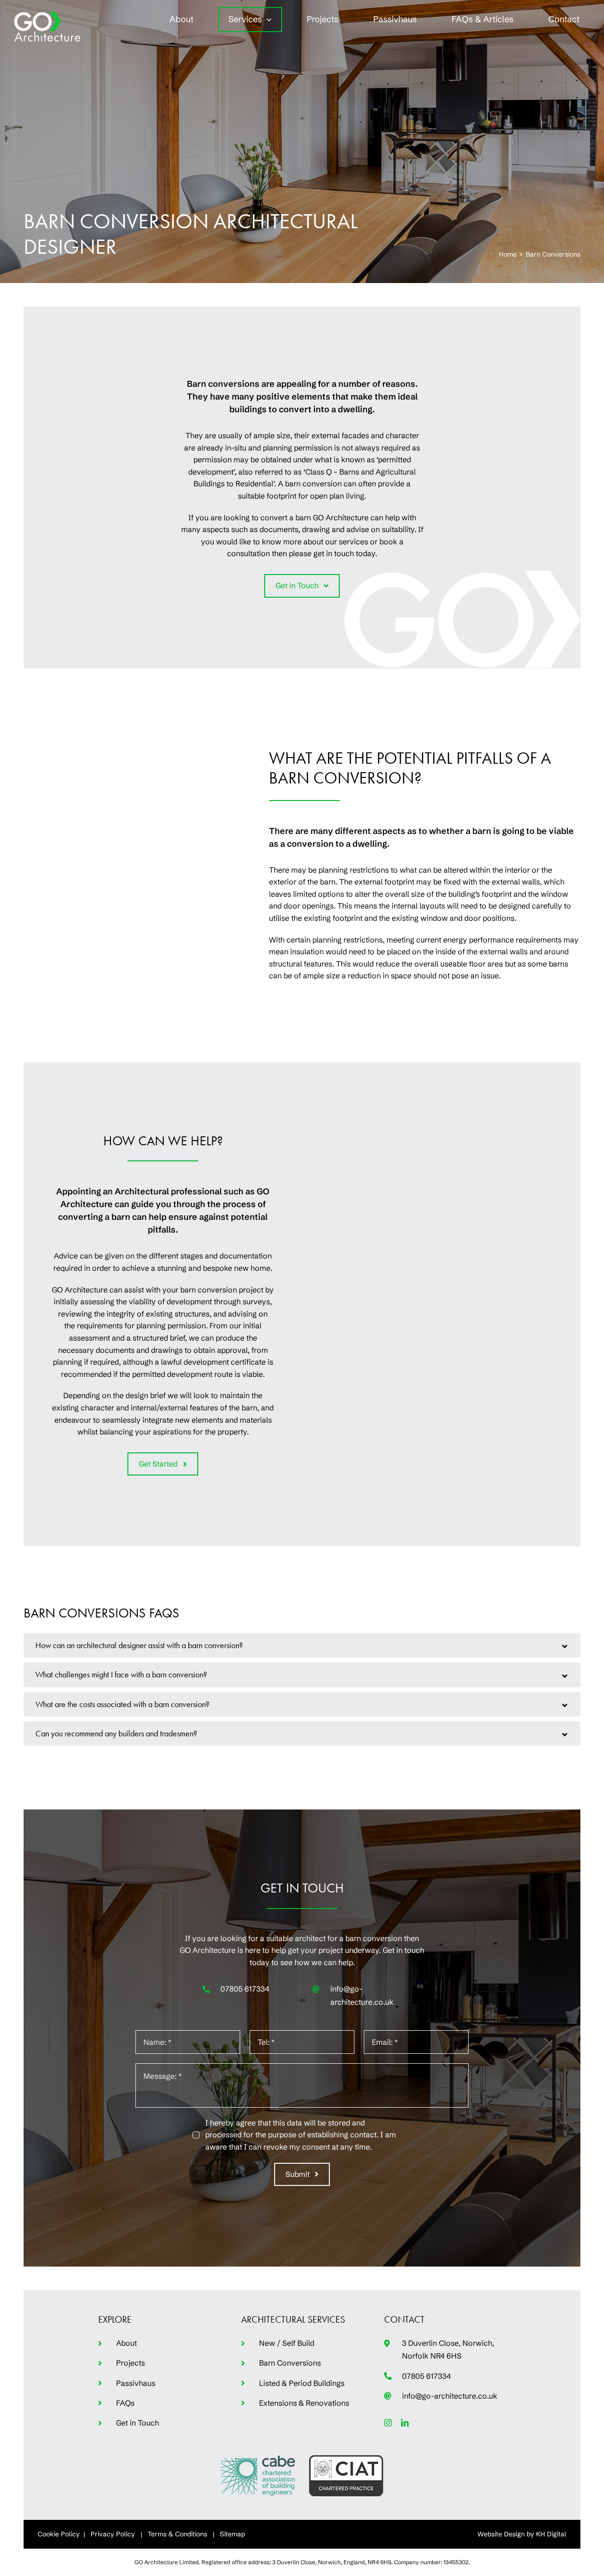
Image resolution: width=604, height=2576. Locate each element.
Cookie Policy (59, 2534)
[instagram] (388, 2423)
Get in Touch (138, 2423)
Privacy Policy (113, 2534)
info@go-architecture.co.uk (450, 2396)
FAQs (125, 2403)
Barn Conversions (290, 2363)
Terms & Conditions (177, 2534)
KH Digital (551, 2534)
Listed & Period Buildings (302, 2383)
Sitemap (232, 2534)
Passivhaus (136, 2383)
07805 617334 (245, 1989)
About (126, 2343)
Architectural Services (293, 2319)
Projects (130, 2363)
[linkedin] (405, 2423)
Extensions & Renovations (304, 2403)
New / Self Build (287, 2343)
